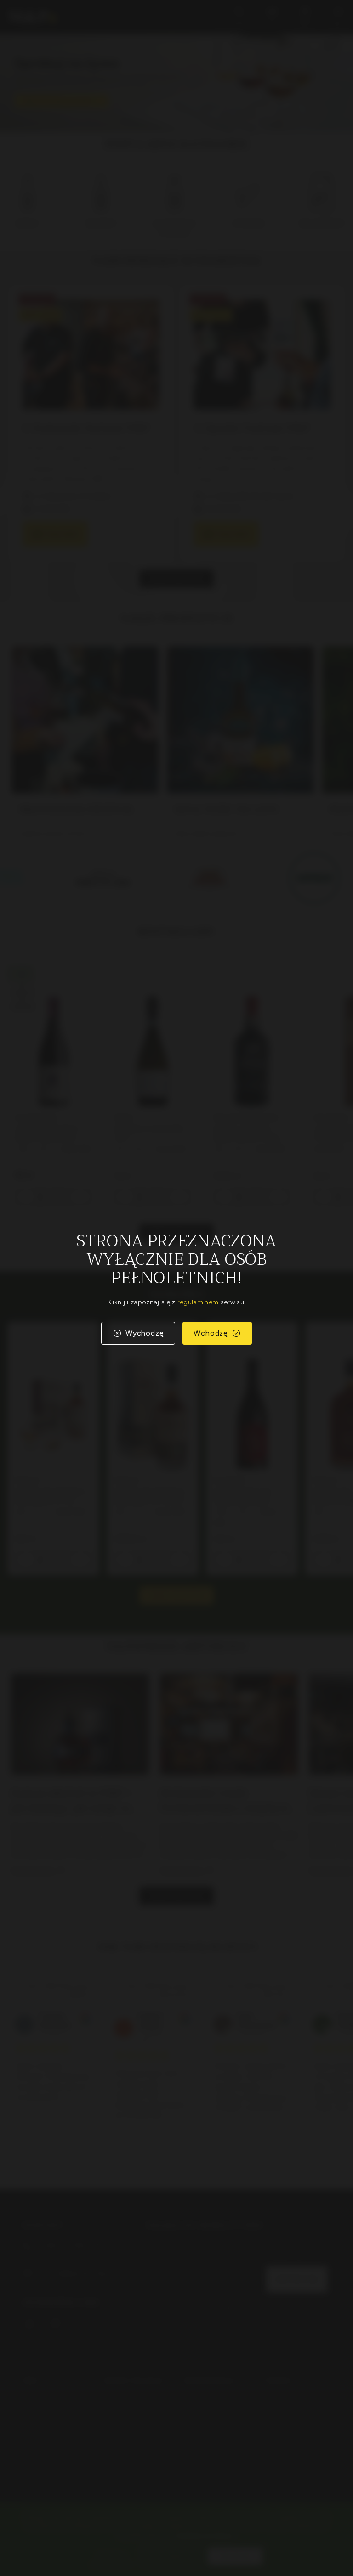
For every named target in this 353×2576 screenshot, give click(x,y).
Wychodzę (145, 1333)
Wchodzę (211, 1333)
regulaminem (198, 1302)
